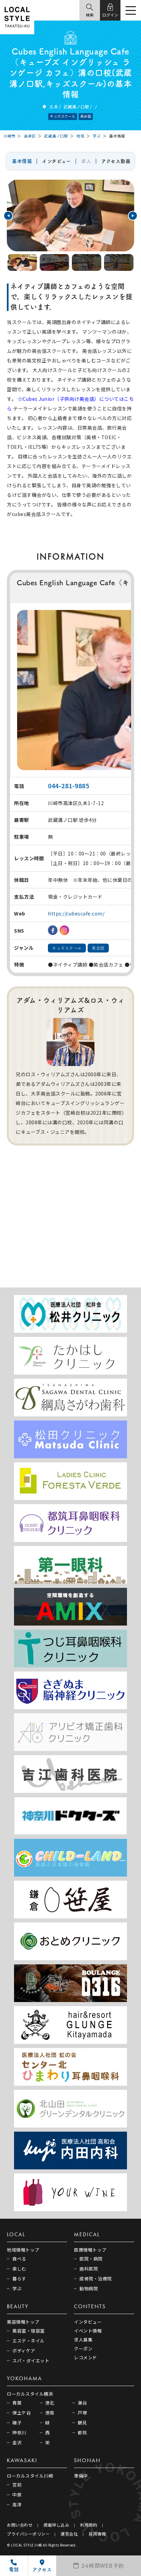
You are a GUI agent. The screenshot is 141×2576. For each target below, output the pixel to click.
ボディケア (24, 2351)
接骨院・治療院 (96, 2279)
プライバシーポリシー (28, 2534)
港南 (50, 2413)
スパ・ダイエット (31, 2361)
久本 (54, 106)
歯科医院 (89, 2269)
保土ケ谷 (22, 2413)
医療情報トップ (90, 2250)
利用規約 (89, 2525)
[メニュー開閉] (131, 11)
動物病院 (89, 2289)
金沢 (17, 2442)
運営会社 (69, 2534)
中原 (17, 2495)
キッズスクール (63, 116)
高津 (17, 2505)
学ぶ (97, 136)
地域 (80, 136)
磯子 (17, 2423)
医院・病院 (91, 2259)
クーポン (83, 2349)
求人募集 (83, 2340)
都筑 (82, 2433)
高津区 (30, 136)
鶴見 (82, 2423)
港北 (50, 2403)
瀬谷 (82, 2403)
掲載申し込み (56, 2525)
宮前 (17, 2485)
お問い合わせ (20, 2525)
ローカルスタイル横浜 (30, 2394)
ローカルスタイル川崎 (30, 2476)
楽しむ (19, 2269)
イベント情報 (88, 2331)
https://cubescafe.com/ (76, 913)
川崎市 (9, 136)
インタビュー (56, 161)
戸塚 (82, 2413)
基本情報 (22, 161)
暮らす (19, 2279)
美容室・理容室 (29, 2331)
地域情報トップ (23, 2250)
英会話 (86, 116)
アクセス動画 (116, 161)
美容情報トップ (23, 2322)
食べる (19, 2259)
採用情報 (97, 2534)
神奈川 (19, 2433)
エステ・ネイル (29, 2341)
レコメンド (86, 2357)
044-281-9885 (68, 786)
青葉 (17, 2403)
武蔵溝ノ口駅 (76, 106)
